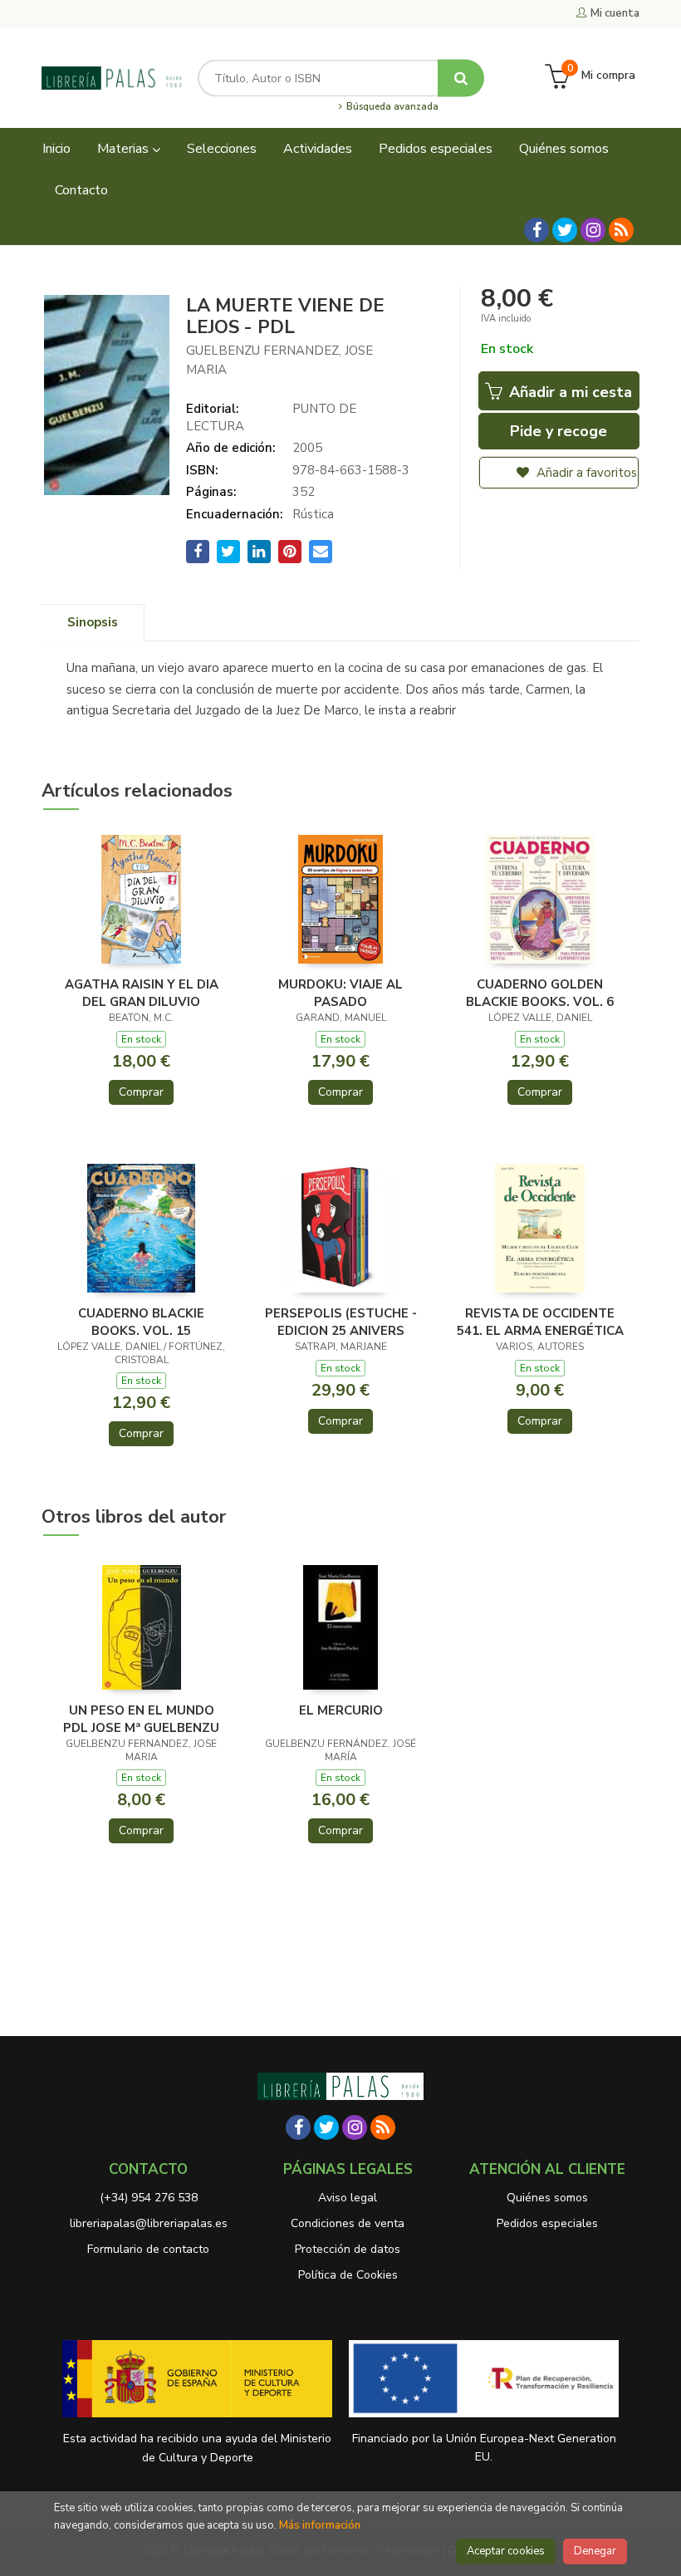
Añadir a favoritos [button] (585, 473)
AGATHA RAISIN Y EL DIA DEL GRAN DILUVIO (142, 993)
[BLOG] (621, 230)
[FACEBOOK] (536, 230)
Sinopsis (93, 622)
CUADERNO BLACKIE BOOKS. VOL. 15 (141, 1322)
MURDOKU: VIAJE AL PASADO (340, 993)
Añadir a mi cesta (568, 392)
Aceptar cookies (506, 2551)
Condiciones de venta (348, 2223)
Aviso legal (348, 2198)
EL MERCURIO (341, 1710)
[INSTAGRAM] (593, 230)
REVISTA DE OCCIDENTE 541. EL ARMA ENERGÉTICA (540, 1322)
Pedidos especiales (547, 2223)
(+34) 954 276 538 (149, 2198)
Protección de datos (348, 2249)
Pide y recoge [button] (559, 431)
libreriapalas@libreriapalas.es (149, 2223)
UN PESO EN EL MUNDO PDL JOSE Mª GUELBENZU (141, 1719)
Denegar (595, 2551)
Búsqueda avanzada (391, 107)
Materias (125, 149)
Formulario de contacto (148, 2249)
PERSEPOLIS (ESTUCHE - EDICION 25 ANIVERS (341, 1322)
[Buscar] (461, 78)
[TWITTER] (565, 230)
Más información (320, 2525)
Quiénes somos (547, 2198)
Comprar (141, 1092)
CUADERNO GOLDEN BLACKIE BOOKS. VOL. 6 (540, 993)
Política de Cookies (348, 2275)
